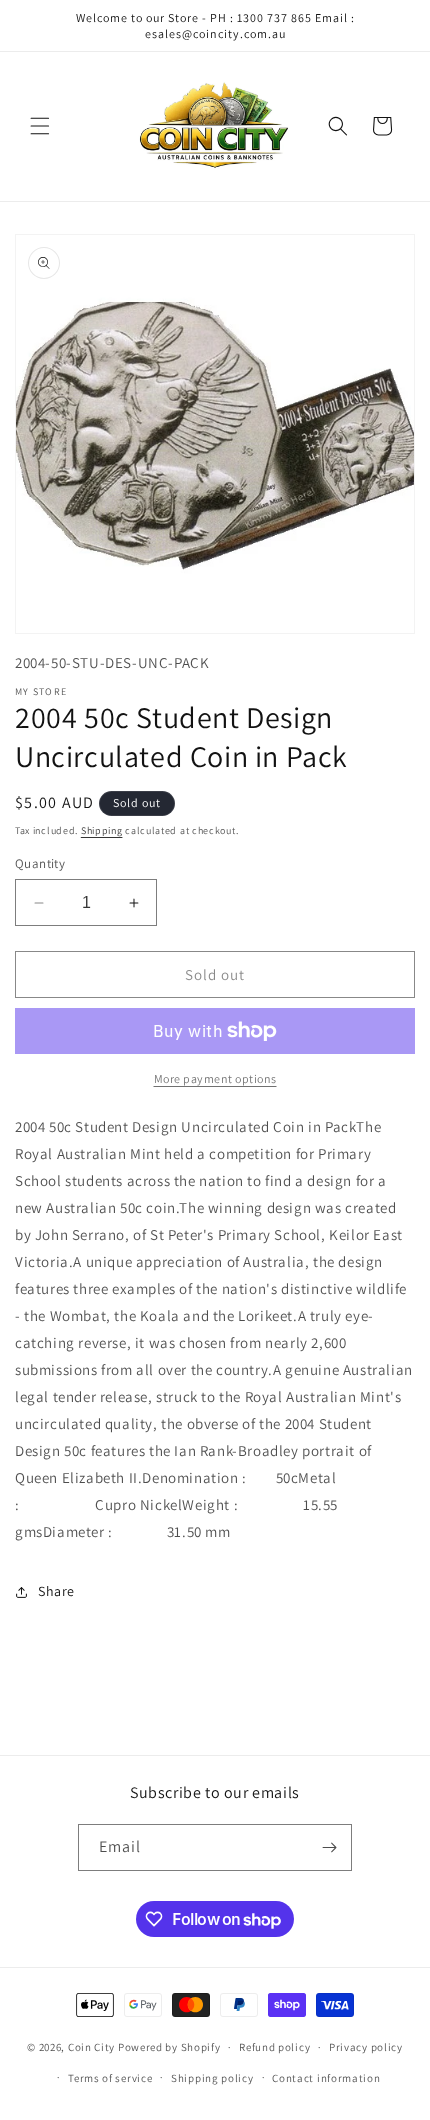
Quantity (40, 863)
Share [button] (56, 1591)
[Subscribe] (329, 1847)
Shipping (102, 830)
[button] (40, 126)
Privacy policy (366, 2047)
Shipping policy (212, 2078)
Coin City (91, 2047)
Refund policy (274, 2047)
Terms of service (110, 2078)
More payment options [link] (215, 1078)
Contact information (326, 2078)
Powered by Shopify (169, 2047)
